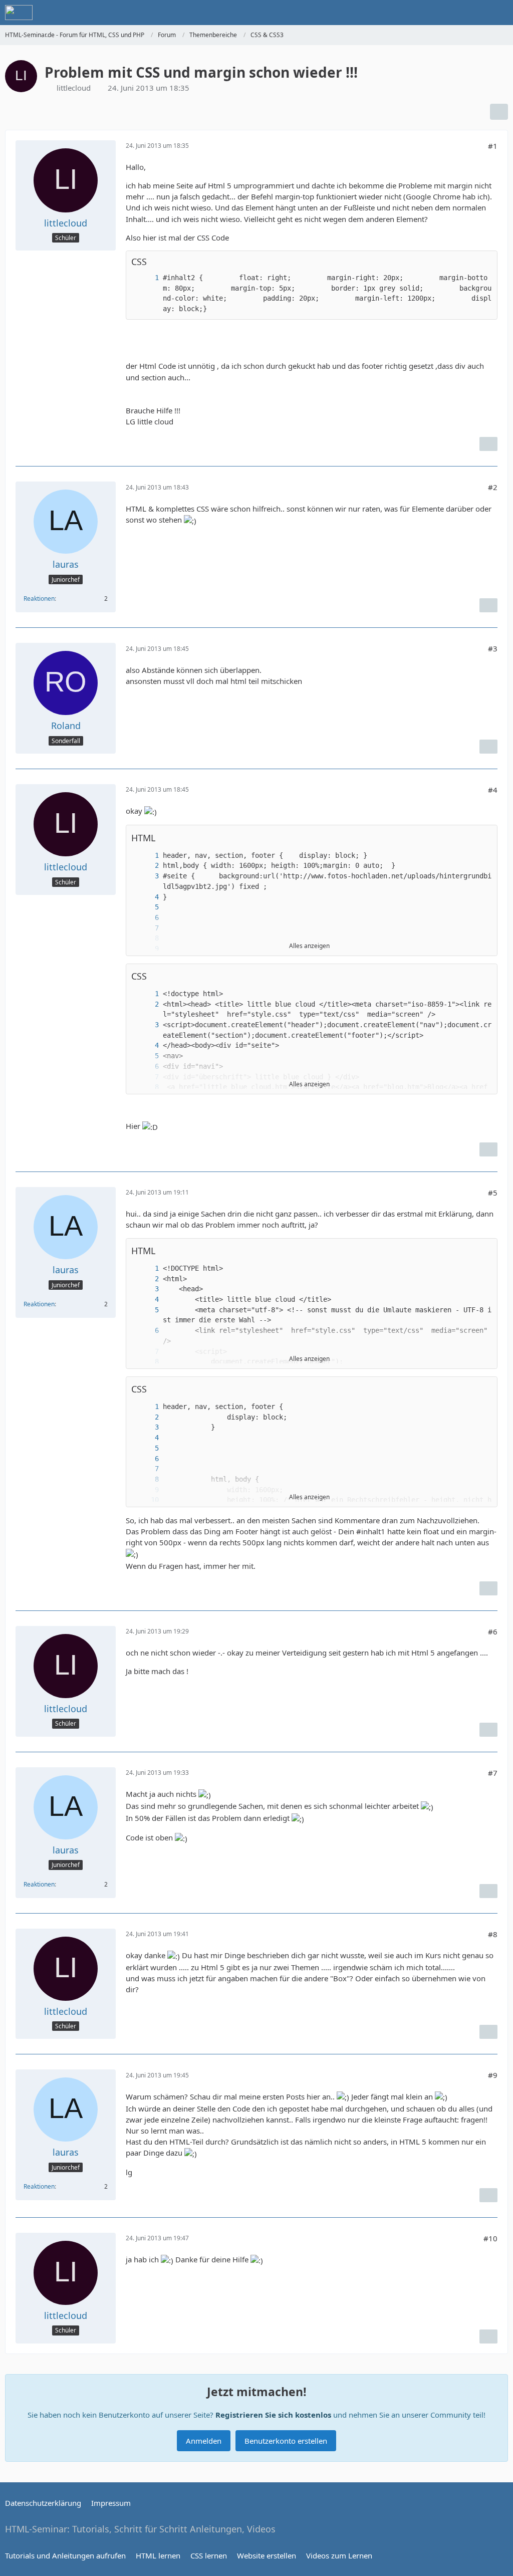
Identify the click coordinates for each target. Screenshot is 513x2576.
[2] (147, 866)
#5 (493, 1193)
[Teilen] (499, 112)
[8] (147, 1479)
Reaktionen (39, 599)
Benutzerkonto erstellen (286, 2441)
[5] (147, 907)
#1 (493, 146)
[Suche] (450, 13)
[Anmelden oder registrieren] (475, 13)
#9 (493, 2075)
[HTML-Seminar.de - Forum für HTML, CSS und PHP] (19, 13)
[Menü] (500, 13)
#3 (493, 648)
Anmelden (204, 2441)
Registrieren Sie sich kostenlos (273, 2415)
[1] (147, 278)
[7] (147, 928)
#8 (493, 1934)
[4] (147, 897)
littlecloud (74, 88)
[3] (147, 876)
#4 (493, 790)
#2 (493, 487)
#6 (493, 1631)
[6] (147, 918)
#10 (490, 2238)
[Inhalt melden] (488, 444)
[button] (484, 838)
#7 (493, 1773)
